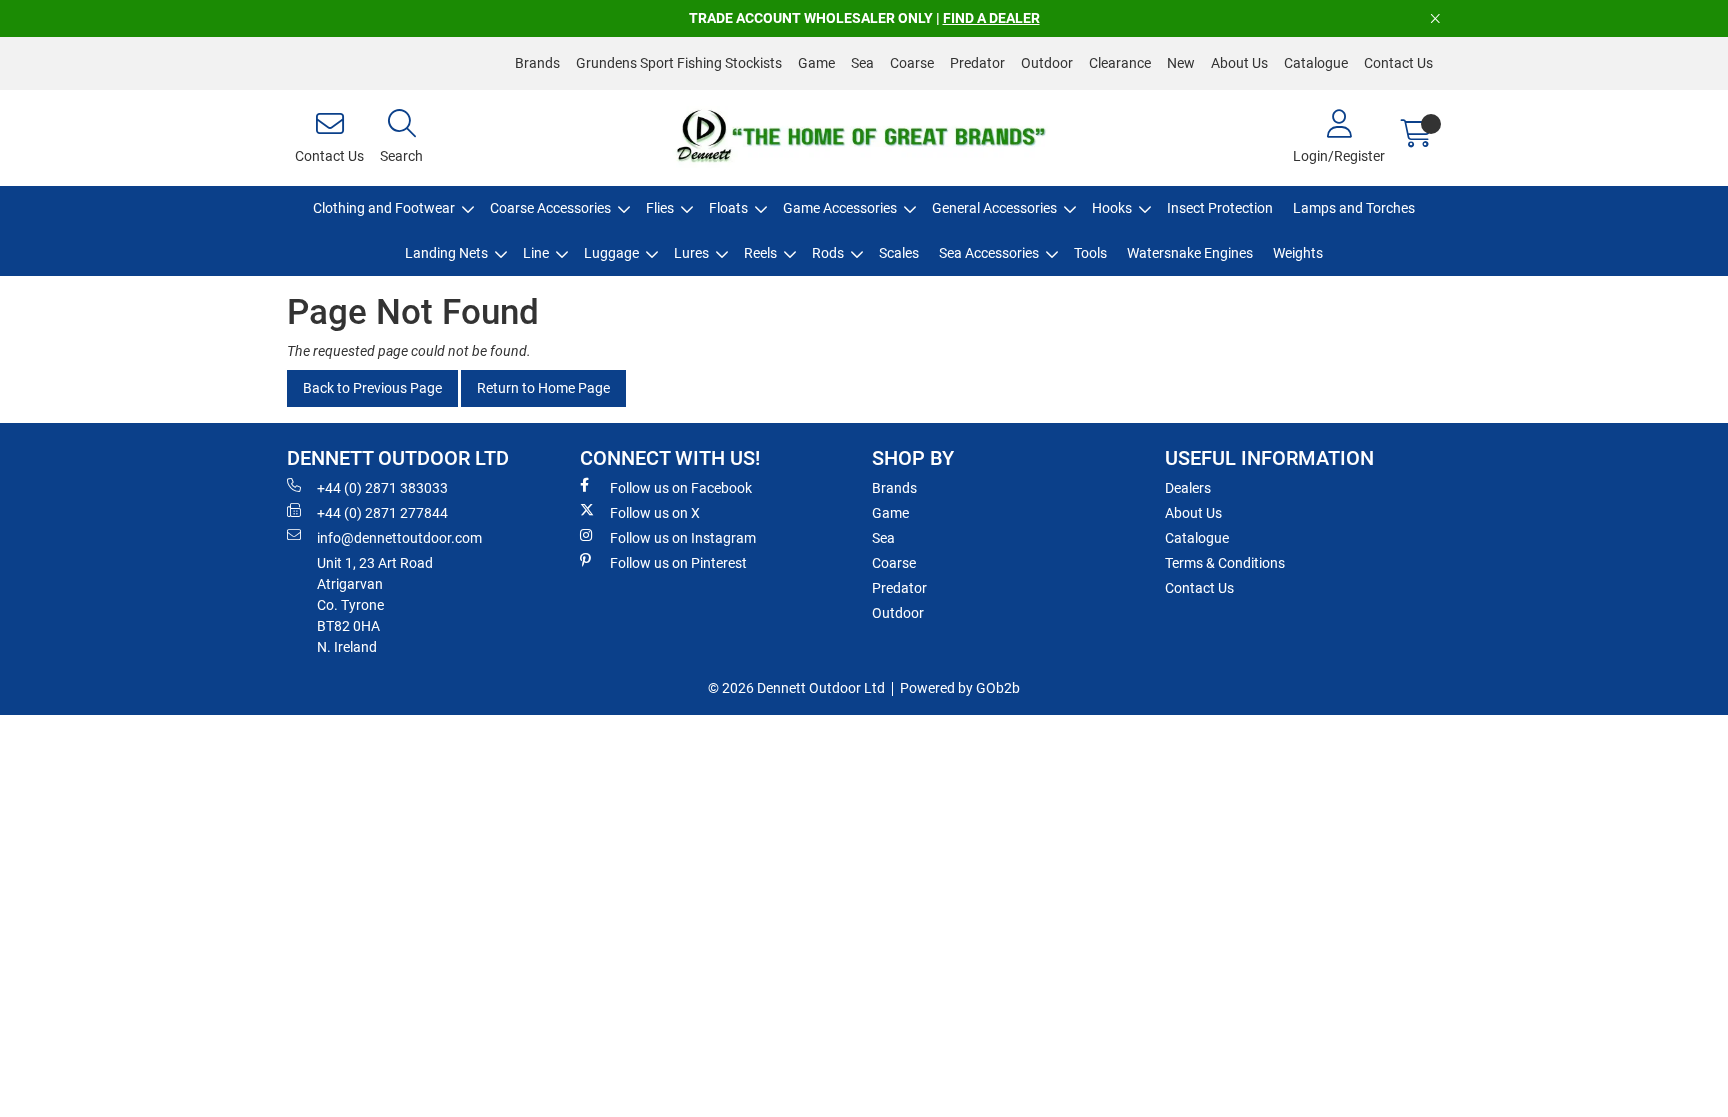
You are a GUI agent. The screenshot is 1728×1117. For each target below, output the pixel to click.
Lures (691, 253)
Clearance (1120, 63)
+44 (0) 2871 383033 (382, 488)
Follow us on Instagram (683, 538)
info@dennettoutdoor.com (399, 538)
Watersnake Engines (1190, 253)
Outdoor (1047, 63)
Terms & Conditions (1225, 563)
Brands (537, 63)
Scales (899, 253)
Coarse (912, 63)
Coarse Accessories (550, 208)
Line (536, 253)
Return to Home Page (543, 388)
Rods (828, 253)
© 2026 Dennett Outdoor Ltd (796, 688)
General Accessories (994, 208)
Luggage (611, 253)
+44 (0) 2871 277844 (382, 513)
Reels (760, 253)
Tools (1090, 253)
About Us (1239, 63)
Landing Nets (446, 253)
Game (816, 63)
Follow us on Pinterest (678, 563)
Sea (862, 63)
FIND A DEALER (991, 18)
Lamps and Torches (1354, 208)
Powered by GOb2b (960, 688)
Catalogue (1316, 63)
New (1181, 63)
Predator (977, 63)
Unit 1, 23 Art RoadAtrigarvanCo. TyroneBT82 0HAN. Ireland (375, 605)
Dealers (1188, 488)
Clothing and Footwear (384, 208)
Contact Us (1398, 63)
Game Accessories (840, 208)
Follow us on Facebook (681, 488)
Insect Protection (1220, 208)
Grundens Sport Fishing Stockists (679, 63)
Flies (660, 208)
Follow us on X (655, 513)
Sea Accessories (989, 253)
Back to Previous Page (372, 388)
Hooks (1112, 208)
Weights (1298, 253)
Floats (728, 208)
